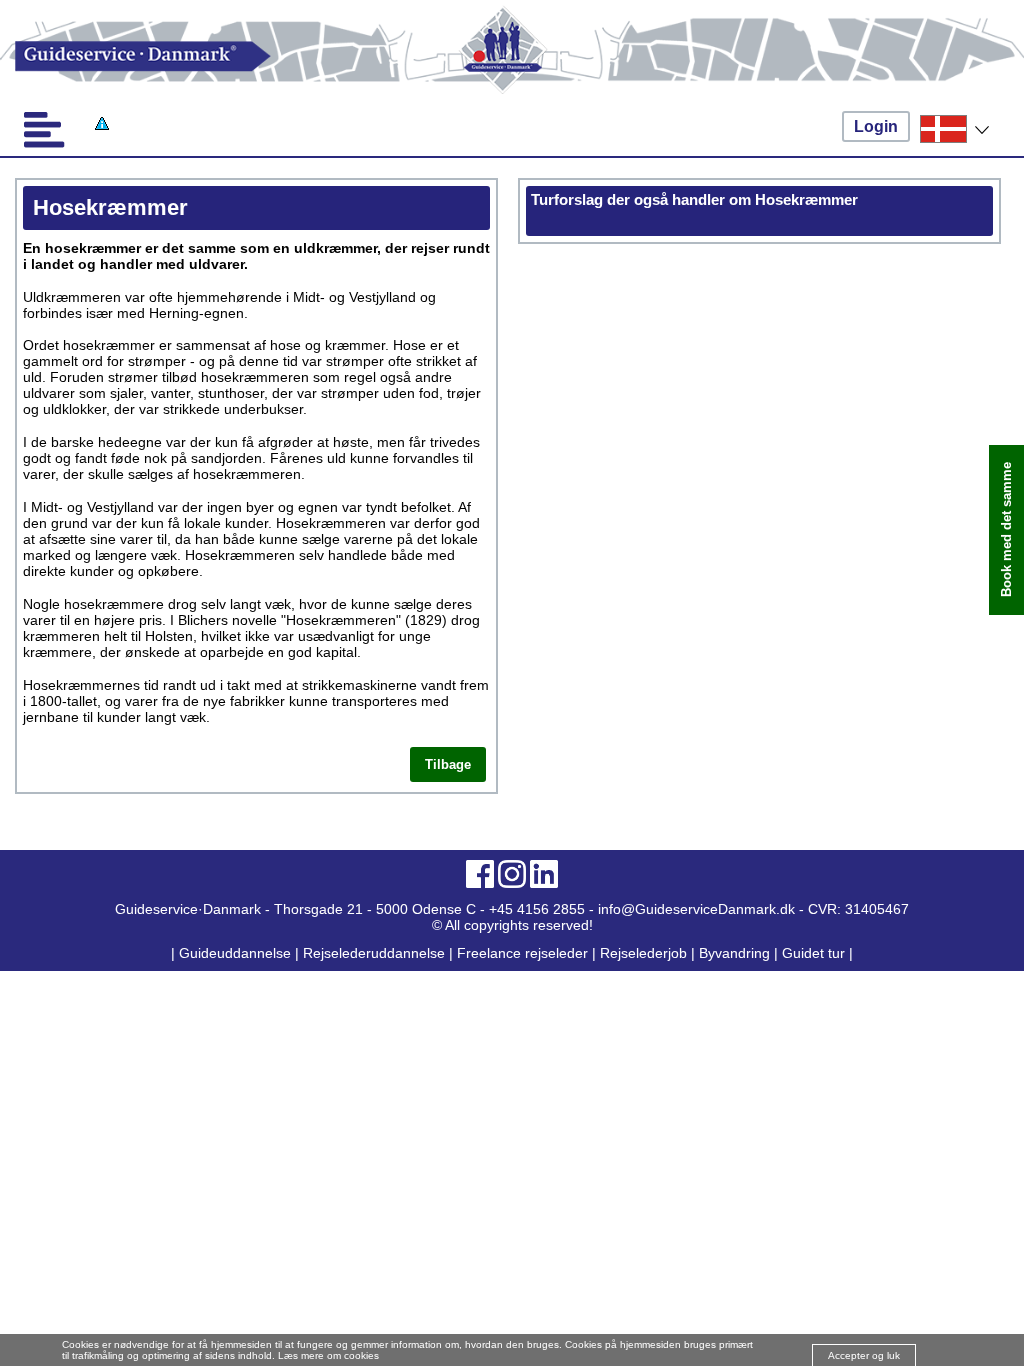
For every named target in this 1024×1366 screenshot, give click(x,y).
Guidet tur (813, 953)
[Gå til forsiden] (512, 56)
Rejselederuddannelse (376, 953)
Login (876, 126)
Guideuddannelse (237, 953)
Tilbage (448, 764)
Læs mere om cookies (328, 1355)
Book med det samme (1006, 529)
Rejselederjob (643, 953)
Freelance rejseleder (522, 953)
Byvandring (734, 953)
